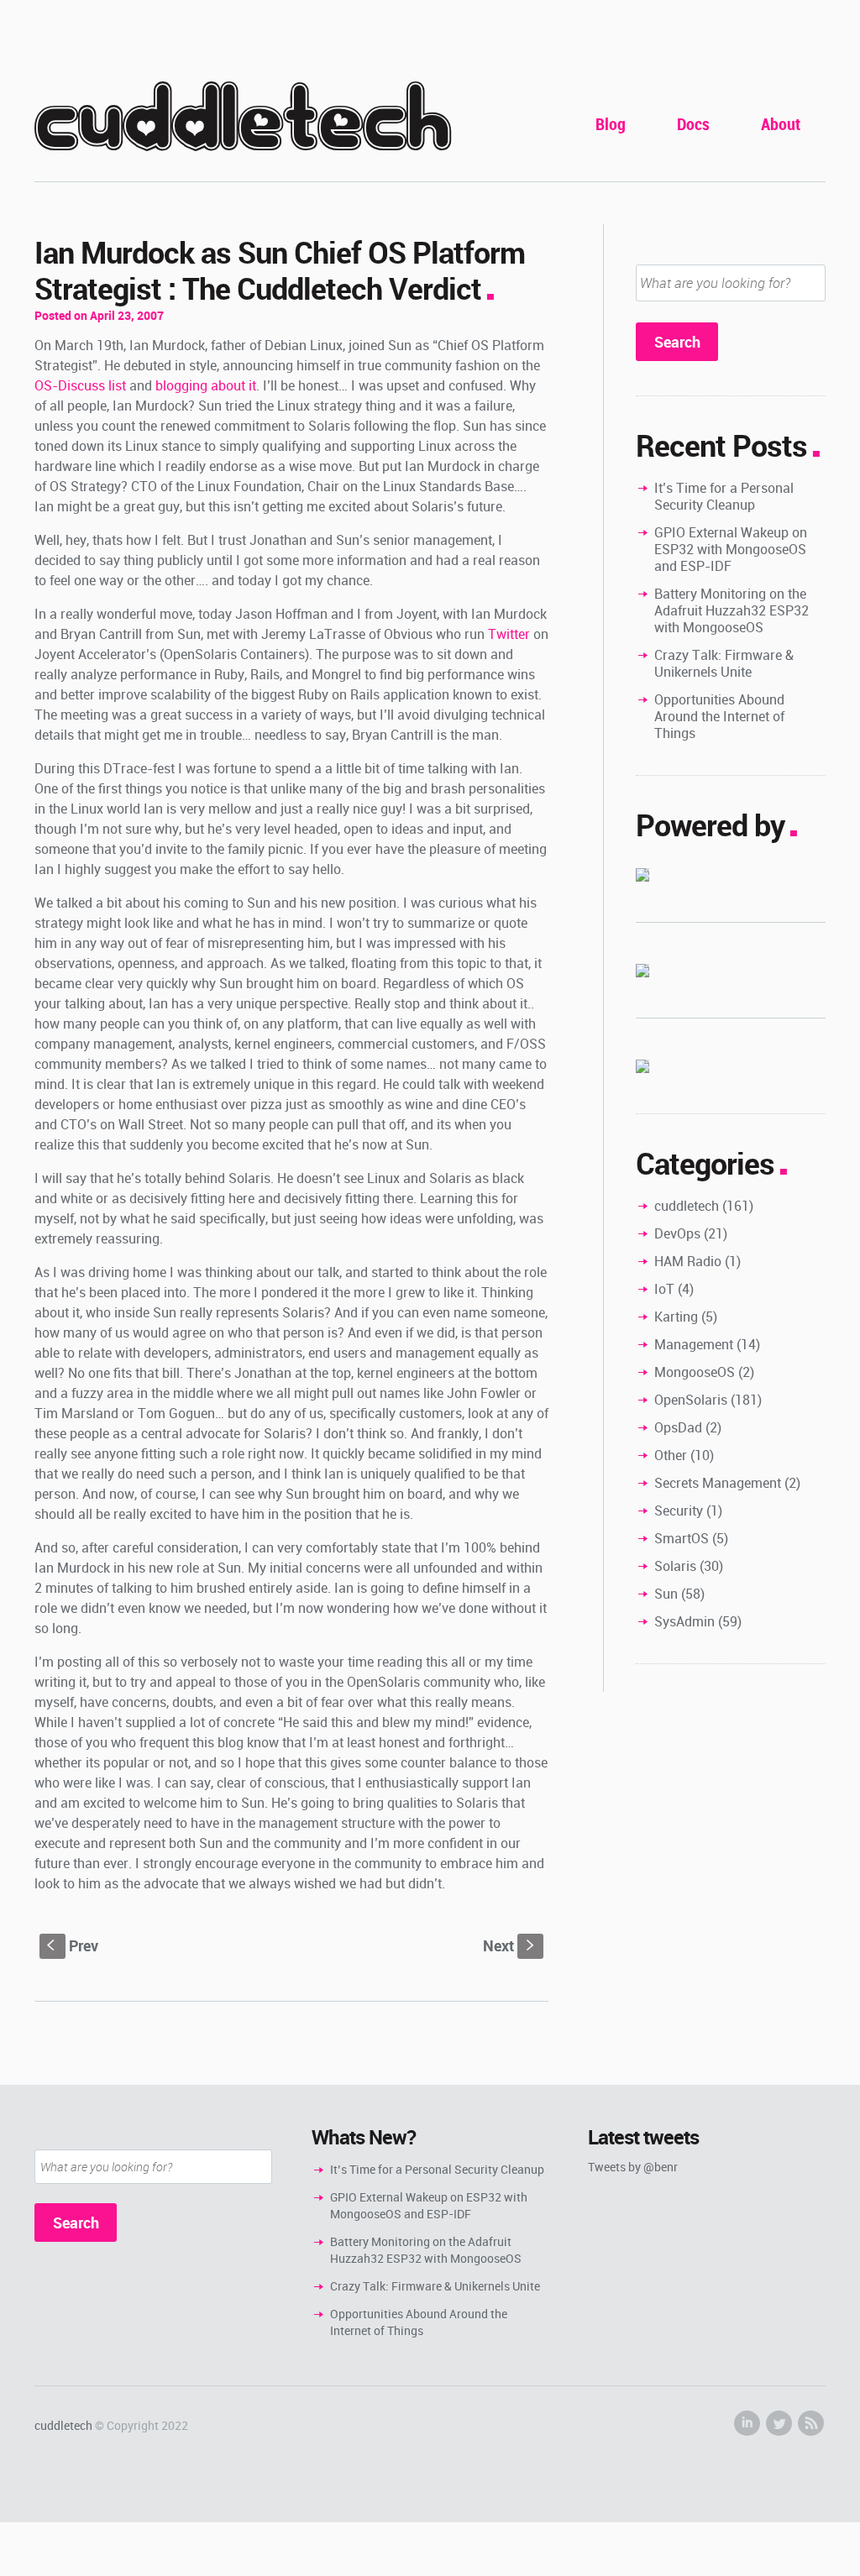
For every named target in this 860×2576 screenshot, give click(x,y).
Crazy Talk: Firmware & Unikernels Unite (724, 663)
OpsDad (678, 1427)
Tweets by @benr (633, 2167)
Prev (73, 1945)
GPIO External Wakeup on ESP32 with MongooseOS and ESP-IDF (731, 549)
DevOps (677, 1233)
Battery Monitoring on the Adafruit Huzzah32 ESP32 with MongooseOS (732, 610)
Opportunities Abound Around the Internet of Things (719, 716)
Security (679, 1511)
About (781, 124)
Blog (611, 124)
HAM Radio (688, 1261)
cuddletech (243, 119)
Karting (676, 1317)
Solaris (675, 1566)
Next (510, 1945)
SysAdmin (684, 1621)
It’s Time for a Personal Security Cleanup (724, 496)
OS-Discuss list (80, 385)
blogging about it (206, 385)
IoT (664, 1289)
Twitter (509, 634)
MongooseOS (695, 1372)
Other (671, 1455)
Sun (666, 1594)
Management (694, 1344)
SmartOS (682, 1538)
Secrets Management (718, 1483)
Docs (693, 124)
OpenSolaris (691, 1400)
